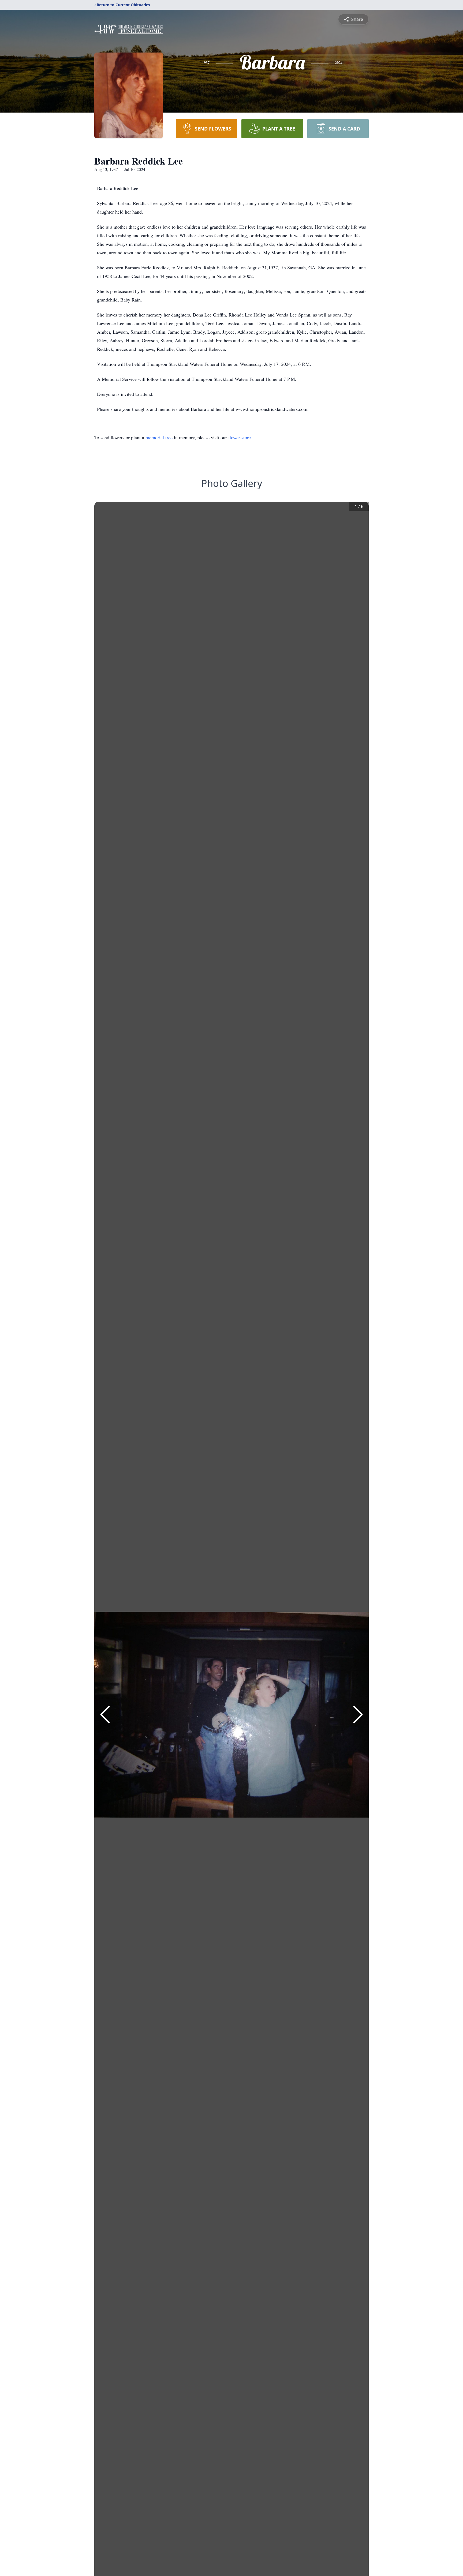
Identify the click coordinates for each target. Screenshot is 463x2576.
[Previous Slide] (105, 1715)
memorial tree (159, 437)
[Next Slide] (358, 1715)
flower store (240, 437)
